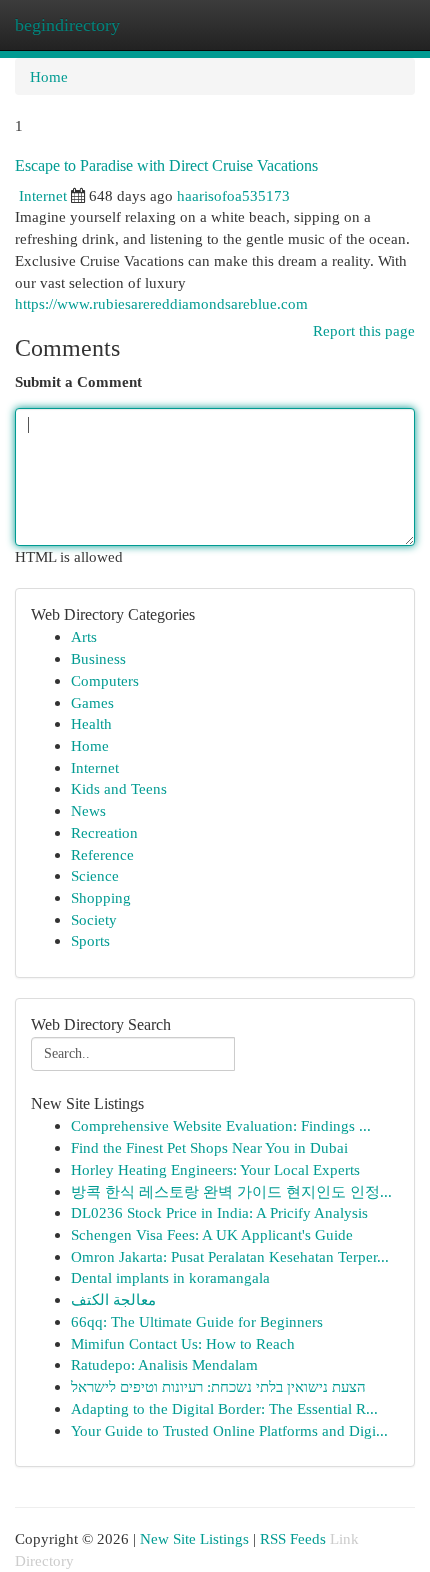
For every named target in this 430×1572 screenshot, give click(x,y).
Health (91, 723)
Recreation (104, 832)
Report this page (364, 330)
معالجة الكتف (113, 1299)
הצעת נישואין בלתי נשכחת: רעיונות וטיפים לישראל (218, 1386)
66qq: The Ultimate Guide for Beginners (197, 1321)
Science (95, 875)
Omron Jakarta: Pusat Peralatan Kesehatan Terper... (230, 1256)
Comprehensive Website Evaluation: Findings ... (221, 1125)
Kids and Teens (119, 788)
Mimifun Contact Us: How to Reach (183, 1343)
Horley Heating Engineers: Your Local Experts (215, 1169)
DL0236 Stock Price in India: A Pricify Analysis (219, 1212)
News (88, 810)
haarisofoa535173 (233, 195)
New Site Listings (194, 1538)
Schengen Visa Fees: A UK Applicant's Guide (212, 1234)
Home (49, 76)
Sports (90, 940)
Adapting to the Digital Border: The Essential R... (224, 1408)
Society (94, 919)
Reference (102, 854)
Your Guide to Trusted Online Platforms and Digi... (229, 1430)
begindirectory (67, 25)
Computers (105, 680)
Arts (84, 636)
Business (98, 658)
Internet (43, 195)
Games (92, 702)
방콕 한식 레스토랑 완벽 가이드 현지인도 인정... (231, 1191)
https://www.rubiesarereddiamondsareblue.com (161, 303)
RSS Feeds (293, 1538)
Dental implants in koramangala (170, 1277)
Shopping (101, 897)
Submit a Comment (78, 381)
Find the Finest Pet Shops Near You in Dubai (209, 1147)
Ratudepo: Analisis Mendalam (164, 1364)
